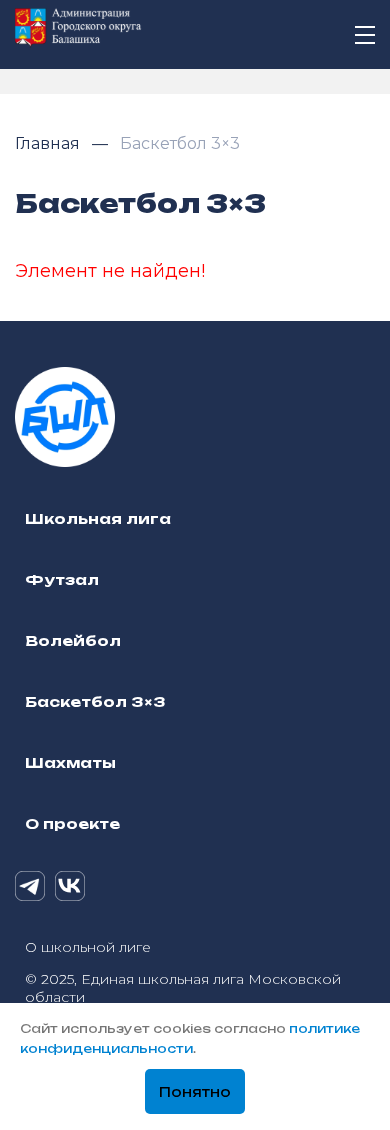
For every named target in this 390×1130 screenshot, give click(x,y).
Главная (49, 143)
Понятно (195, 1092)
